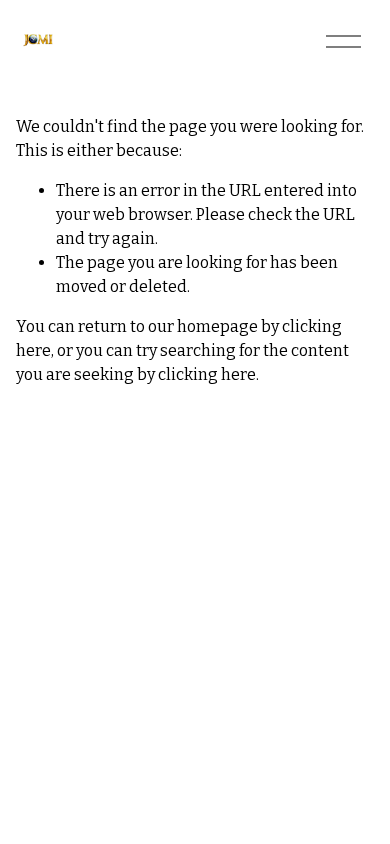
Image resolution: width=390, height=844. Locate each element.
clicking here (207, 374)
